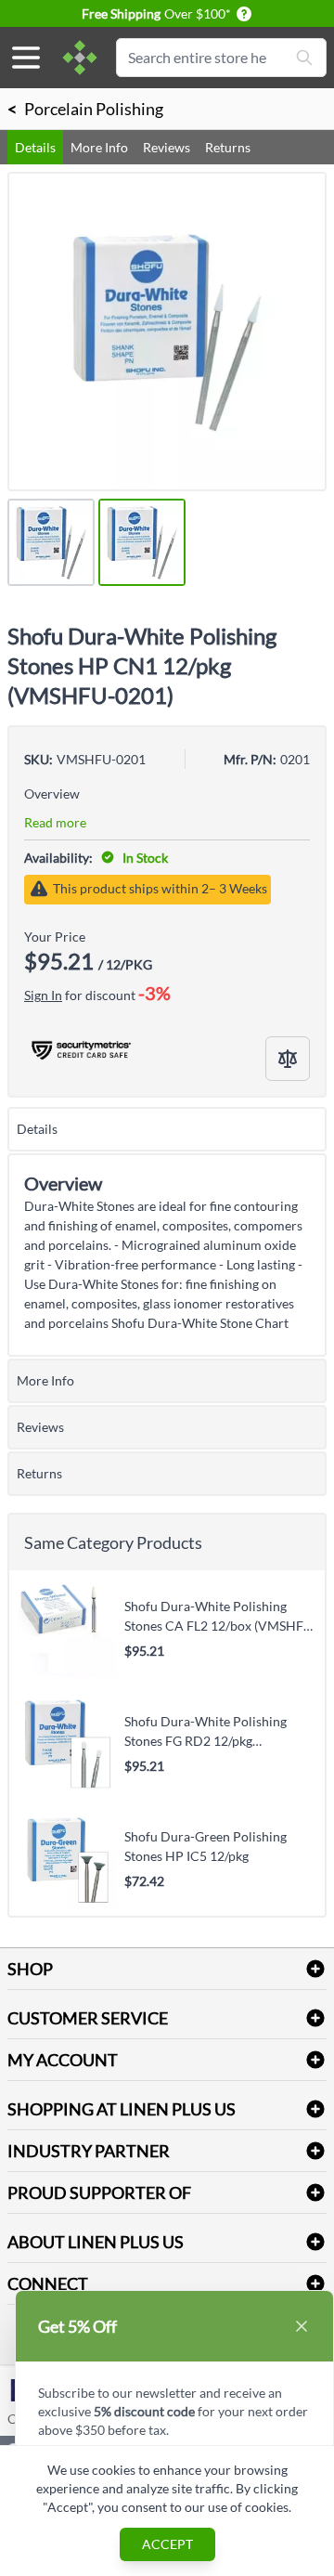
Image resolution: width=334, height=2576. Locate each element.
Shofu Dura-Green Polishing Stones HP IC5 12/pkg (206, 1846)
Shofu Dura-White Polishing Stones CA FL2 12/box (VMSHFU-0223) (221, 1616)
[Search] (304, 58)
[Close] (302, 2326)
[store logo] (80, 58)
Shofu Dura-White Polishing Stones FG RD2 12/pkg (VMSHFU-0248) (206, 1731)
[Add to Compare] (288, 1059)
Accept (167, 2544)
